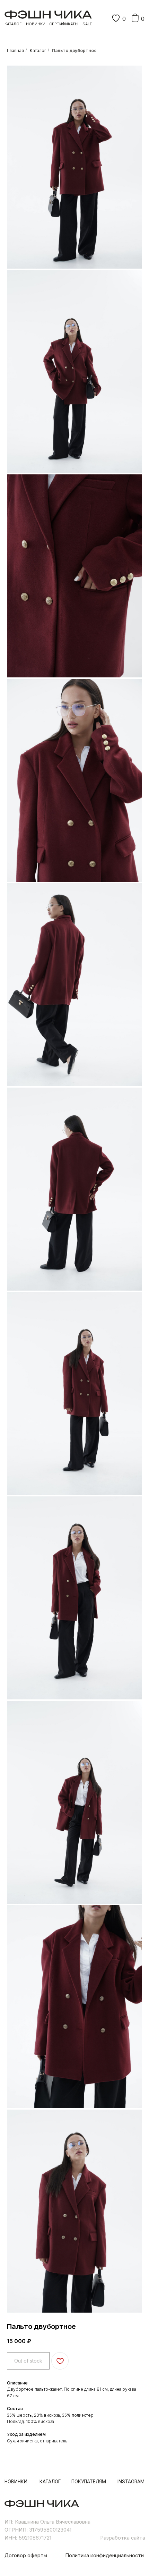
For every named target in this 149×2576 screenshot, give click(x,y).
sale (87, 24)
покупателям (89, 2482)
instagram (131, 2482)
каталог (13, 24)
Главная (15, 50)
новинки (36, 24)
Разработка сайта (123, 2538)
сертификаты (64, 24)
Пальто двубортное (74, 50)
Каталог (38, 50)
